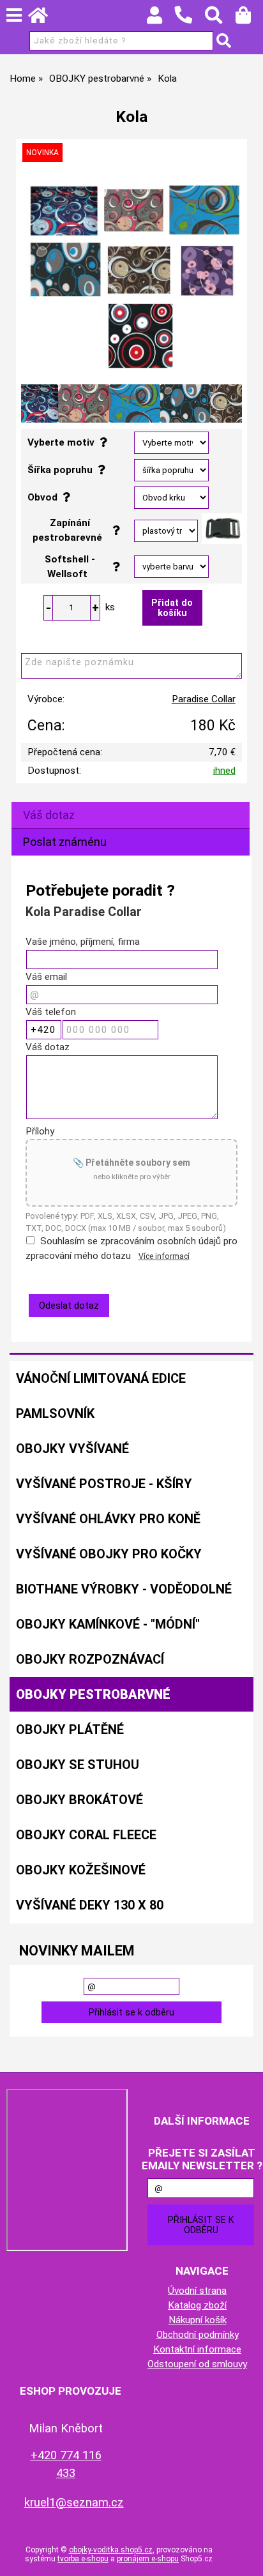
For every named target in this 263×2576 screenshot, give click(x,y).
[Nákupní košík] (249, 19)
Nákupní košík (198, 2320)
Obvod (45, 497)
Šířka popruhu (63, 470)
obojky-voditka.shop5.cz (111, 2550)
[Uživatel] (161, 19)
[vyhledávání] (220, 19)
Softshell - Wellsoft (70, 567)
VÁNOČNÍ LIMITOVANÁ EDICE (101, 1378)
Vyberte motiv (64, 442)
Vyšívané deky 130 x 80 (90, 1905)
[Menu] (14, 15)
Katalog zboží (197, 2305)
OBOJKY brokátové (79, 1800)
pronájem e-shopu (148, 2559)
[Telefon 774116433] (190, 24)
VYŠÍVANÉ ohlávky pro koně (108, 1519)
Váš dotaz (49, 815)
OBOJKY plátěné (70, 1729)
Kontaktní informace (197, 2349)
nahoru (244, 2557)
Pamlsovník (55, 1413)
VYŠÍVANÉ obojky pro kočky (109, 1554)
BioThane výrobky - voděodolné (124, 1589)
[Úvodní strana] (44, 19)
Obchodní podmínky (198, 2335)
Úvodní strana (197, 2291)
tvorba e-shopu (83, 2559)
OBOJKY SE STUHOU (78, 1765)
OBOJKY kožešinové (81, 1870)
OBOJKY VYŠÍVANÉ (72, 1449)
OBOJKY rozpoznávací (90, 1659)
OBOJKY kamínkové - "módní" (108, 1624)
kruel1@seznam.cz (74, 2502)
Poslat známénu (65, 842)
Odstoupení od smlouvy (197, 2364)
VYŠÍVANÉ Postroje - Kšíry (104, 1484)
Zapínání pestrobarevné (70, 530)
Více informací (164, 1256)
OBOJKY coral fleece (86, 1835)
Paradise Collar (204, 699)
